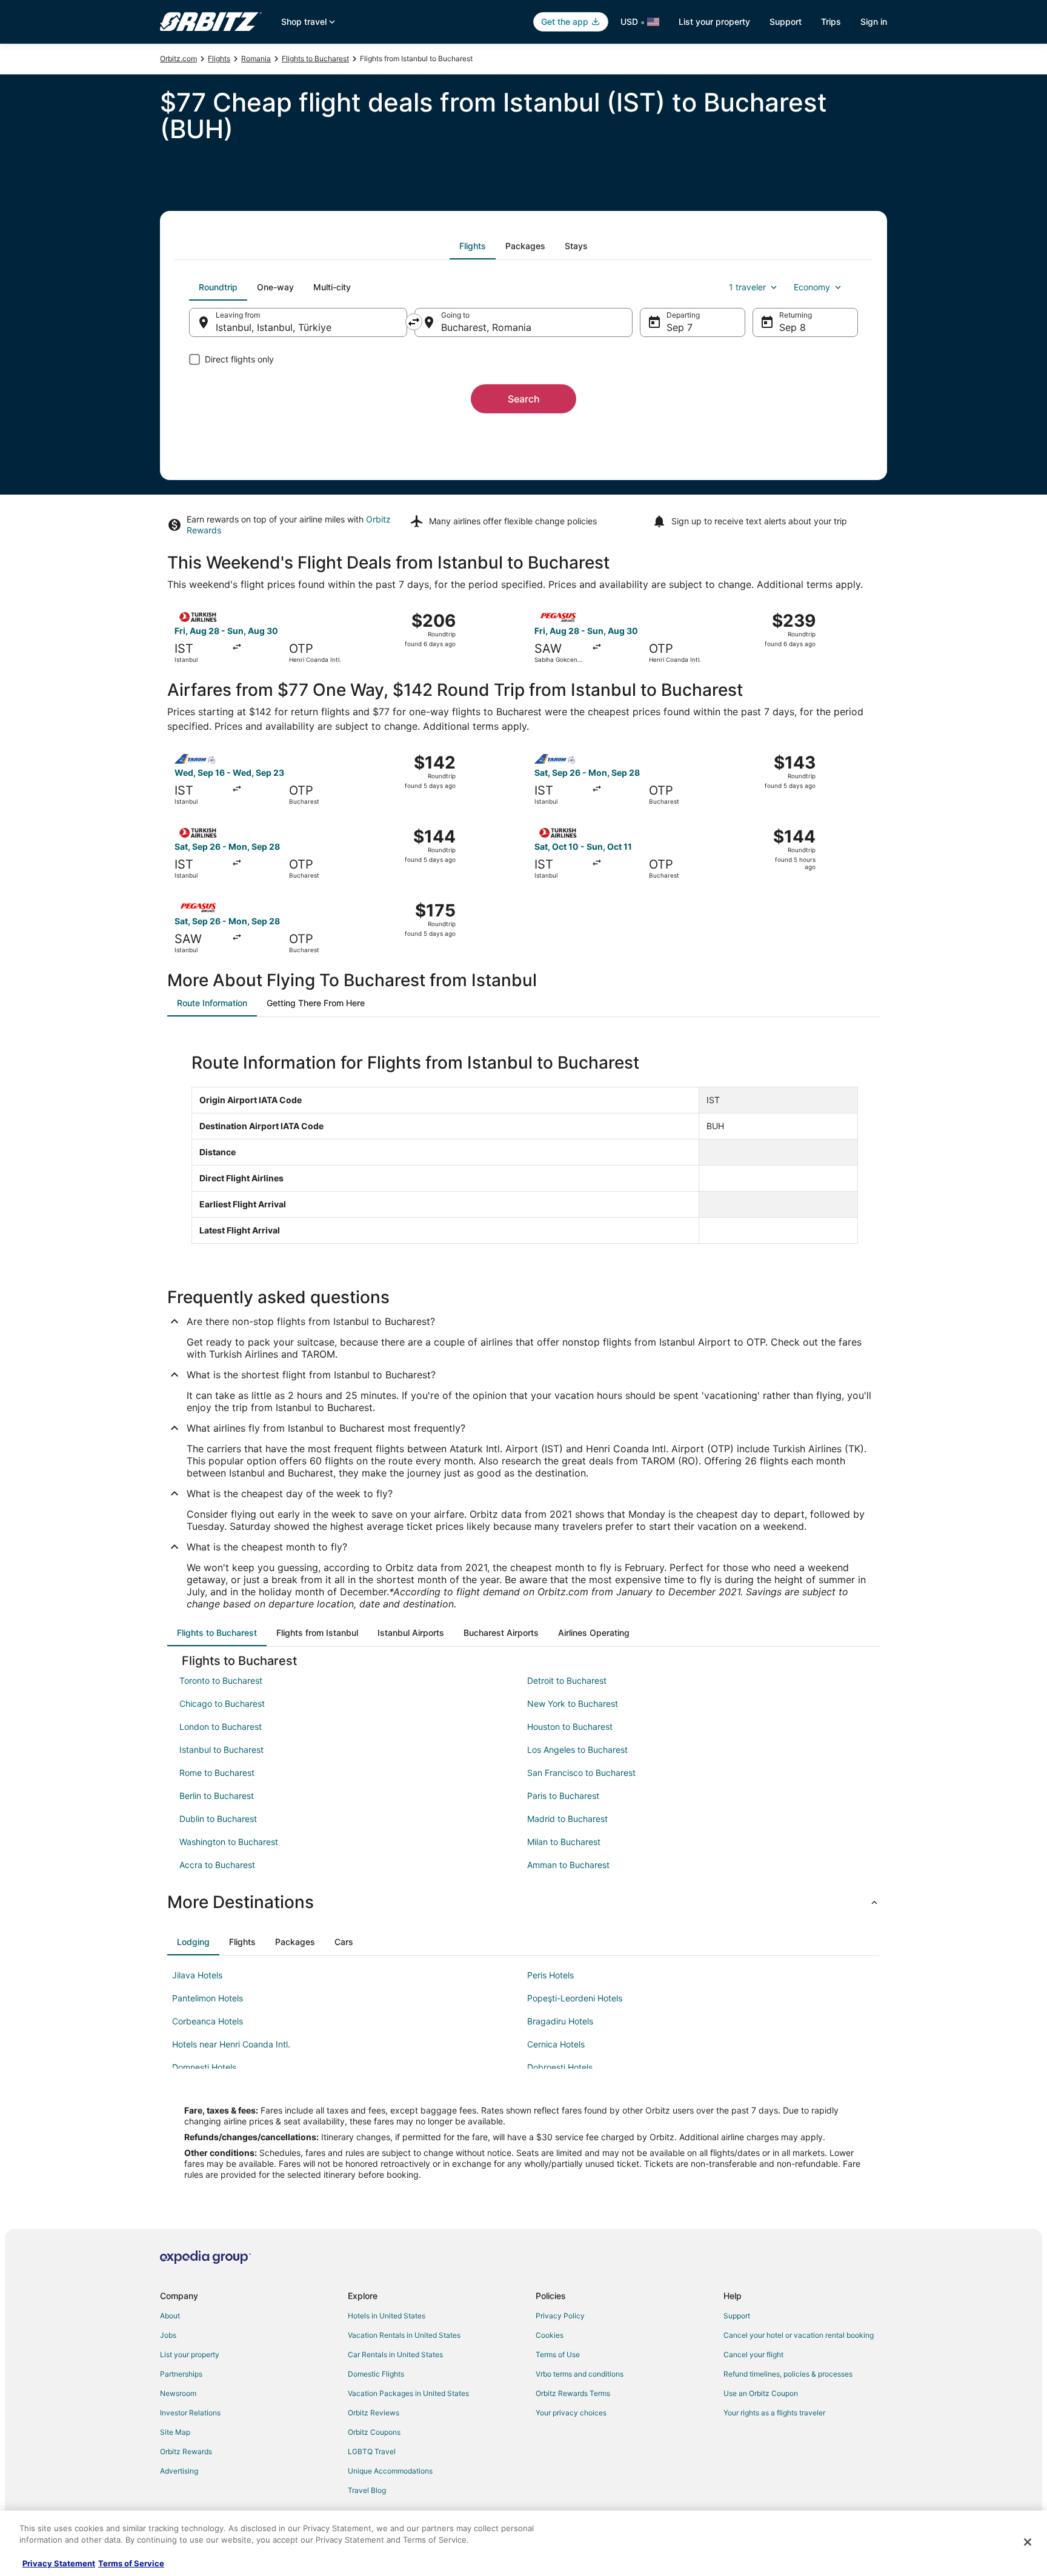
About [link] (170, 2316)
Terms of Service (131, 2563)
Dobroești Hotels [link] (560, 2067)
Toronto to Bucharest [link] (221, 1680)
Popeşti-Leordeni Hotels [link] (575, 1998)
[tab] (473, 246)
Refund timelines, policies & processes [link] (788, 2374)
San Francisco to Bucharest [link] (581, 1773)
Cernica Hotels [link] (556, 2044)
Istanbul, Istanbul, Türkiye (274, 327)
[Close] (1028, 2542)
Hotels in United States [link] (387, 2316)
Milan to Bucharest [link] (564, 1842)
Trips (831, 22)
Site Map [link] (175, 2432)
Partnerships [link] (181, 2374)
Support (786, 22)
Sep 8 (793, 327)
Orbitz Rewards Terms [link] (573, 2393)
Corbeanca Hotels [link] (208, 2021)
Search (524, 399)
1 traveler (747, 287)
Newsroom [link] (178, 2393)
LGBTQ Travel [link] (372, 2451)
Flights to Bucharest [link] (315, 58)
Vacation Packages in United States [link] (408, 2393)
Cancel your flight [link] (753, 2354)
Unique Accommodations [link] (390, 2471)
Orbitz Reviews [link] (374, 2413)
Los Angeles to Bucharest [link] (577, 1750)
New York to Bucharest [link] (573, 1703)
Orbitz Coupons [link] (374, 2432)
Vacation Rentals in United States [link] (404, 2335)
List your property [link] (190, 2354)
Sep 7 (680, 327)
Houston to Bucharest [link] (570, 1727)
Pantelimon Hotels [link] (208, 1998)
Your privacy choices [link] (571, 2413)
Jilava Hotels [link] (197, 1975)
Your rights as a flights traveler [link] (774, 2413)
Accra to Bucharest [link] (217, 1865)
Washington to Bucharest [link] (229, 1842)
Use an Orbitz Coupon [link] (761, 2393)
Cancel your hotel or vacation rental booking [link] (799, 2335)
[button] (523, 1902)
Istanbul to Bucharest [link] (221, 1750)
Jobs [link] (168, 2335)
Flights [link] (219, 58)
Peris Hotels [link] (550, 1975)
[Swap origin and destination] (414, 322)
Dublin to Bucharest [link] (218, 1819)
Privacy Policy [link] (560, 2316)
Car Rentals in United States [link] (395, 2354)
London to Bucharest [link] (221, 1727)
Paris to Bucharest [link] (563, 1796)
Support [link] (737, 2316)
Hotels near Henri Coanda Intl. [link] (231, 2044)
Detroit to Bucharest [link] (567, 1680)
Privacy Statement (59, 2563)
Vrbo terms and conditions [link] (580, 2374)
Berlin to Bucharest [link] (217, 1796)
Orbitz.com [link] (178, 58)
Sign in (874, 22)
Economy (812, 287)
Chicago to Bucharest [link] (222, 1703)
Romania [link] (256, 58)
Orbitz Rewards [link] (186, 2451)
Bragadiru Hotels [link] (560, 2021)
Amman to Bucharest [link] (568, 1865)
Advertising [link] (179, 2471)
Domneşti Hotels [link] (204, 2067)
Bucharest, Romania (486, 327)
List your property (714, 22)
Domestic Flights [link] (376, 2374)
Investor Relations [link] (190, 2413)
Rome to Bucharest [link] (217, 1773)
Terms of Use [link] (558, 2354)
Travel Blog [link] (367, 2490)
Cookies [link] (550, 2335)
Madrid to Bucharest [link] (567, 1819)
